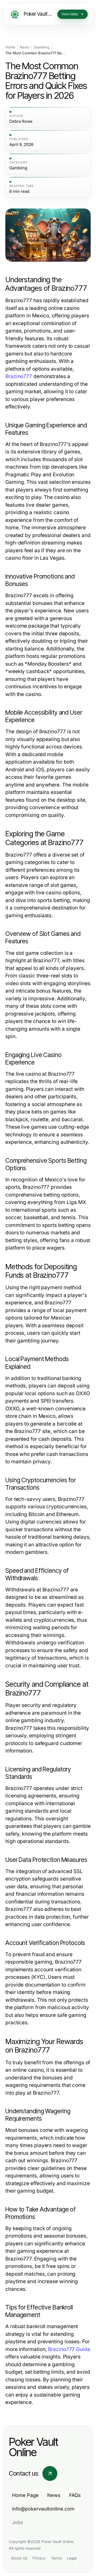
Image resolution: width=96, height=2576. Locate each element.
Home (10, 47)
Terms (56, 2558)
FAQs (75, 2495)
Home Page (25, 2495)
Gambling (42, 47)
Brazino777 (19, 376)
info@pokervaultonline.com (43, 2509)
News (25, 47)
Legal (72, 2558)
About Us (19, 2558)
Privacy (39, 2558)
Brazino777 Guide (69, 2349)
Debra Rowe (21, 121)
